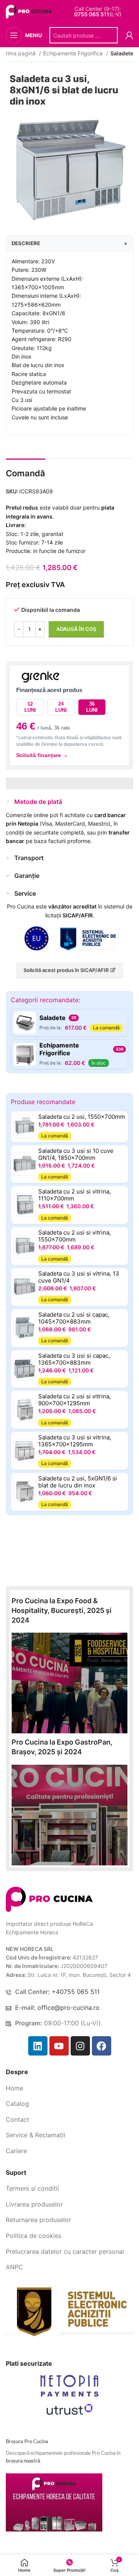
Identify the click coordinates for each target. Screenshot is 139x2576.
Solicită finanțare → (42, 755)
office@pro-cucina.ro (69, 2008)
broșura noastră (23, 2461)
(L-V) (98, 14)
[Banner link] (69, 1683)
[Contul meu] (129, 35)
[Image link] (49, 1899)
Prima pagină (20, 53)
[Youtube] (59, 2046)
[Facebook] (102, 2046)
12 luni (30, 707)
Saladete (122, 53)
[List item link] (69, 2088)
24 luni (61, 707)
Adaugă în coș (76, 629)
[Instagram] (80, 2046)
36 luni (92, 707)
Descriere (69, 243)
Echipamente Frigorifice (74, 53)
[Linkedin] (38, 2046)
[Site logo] (30, 11)
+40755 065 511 (76, 1992)
